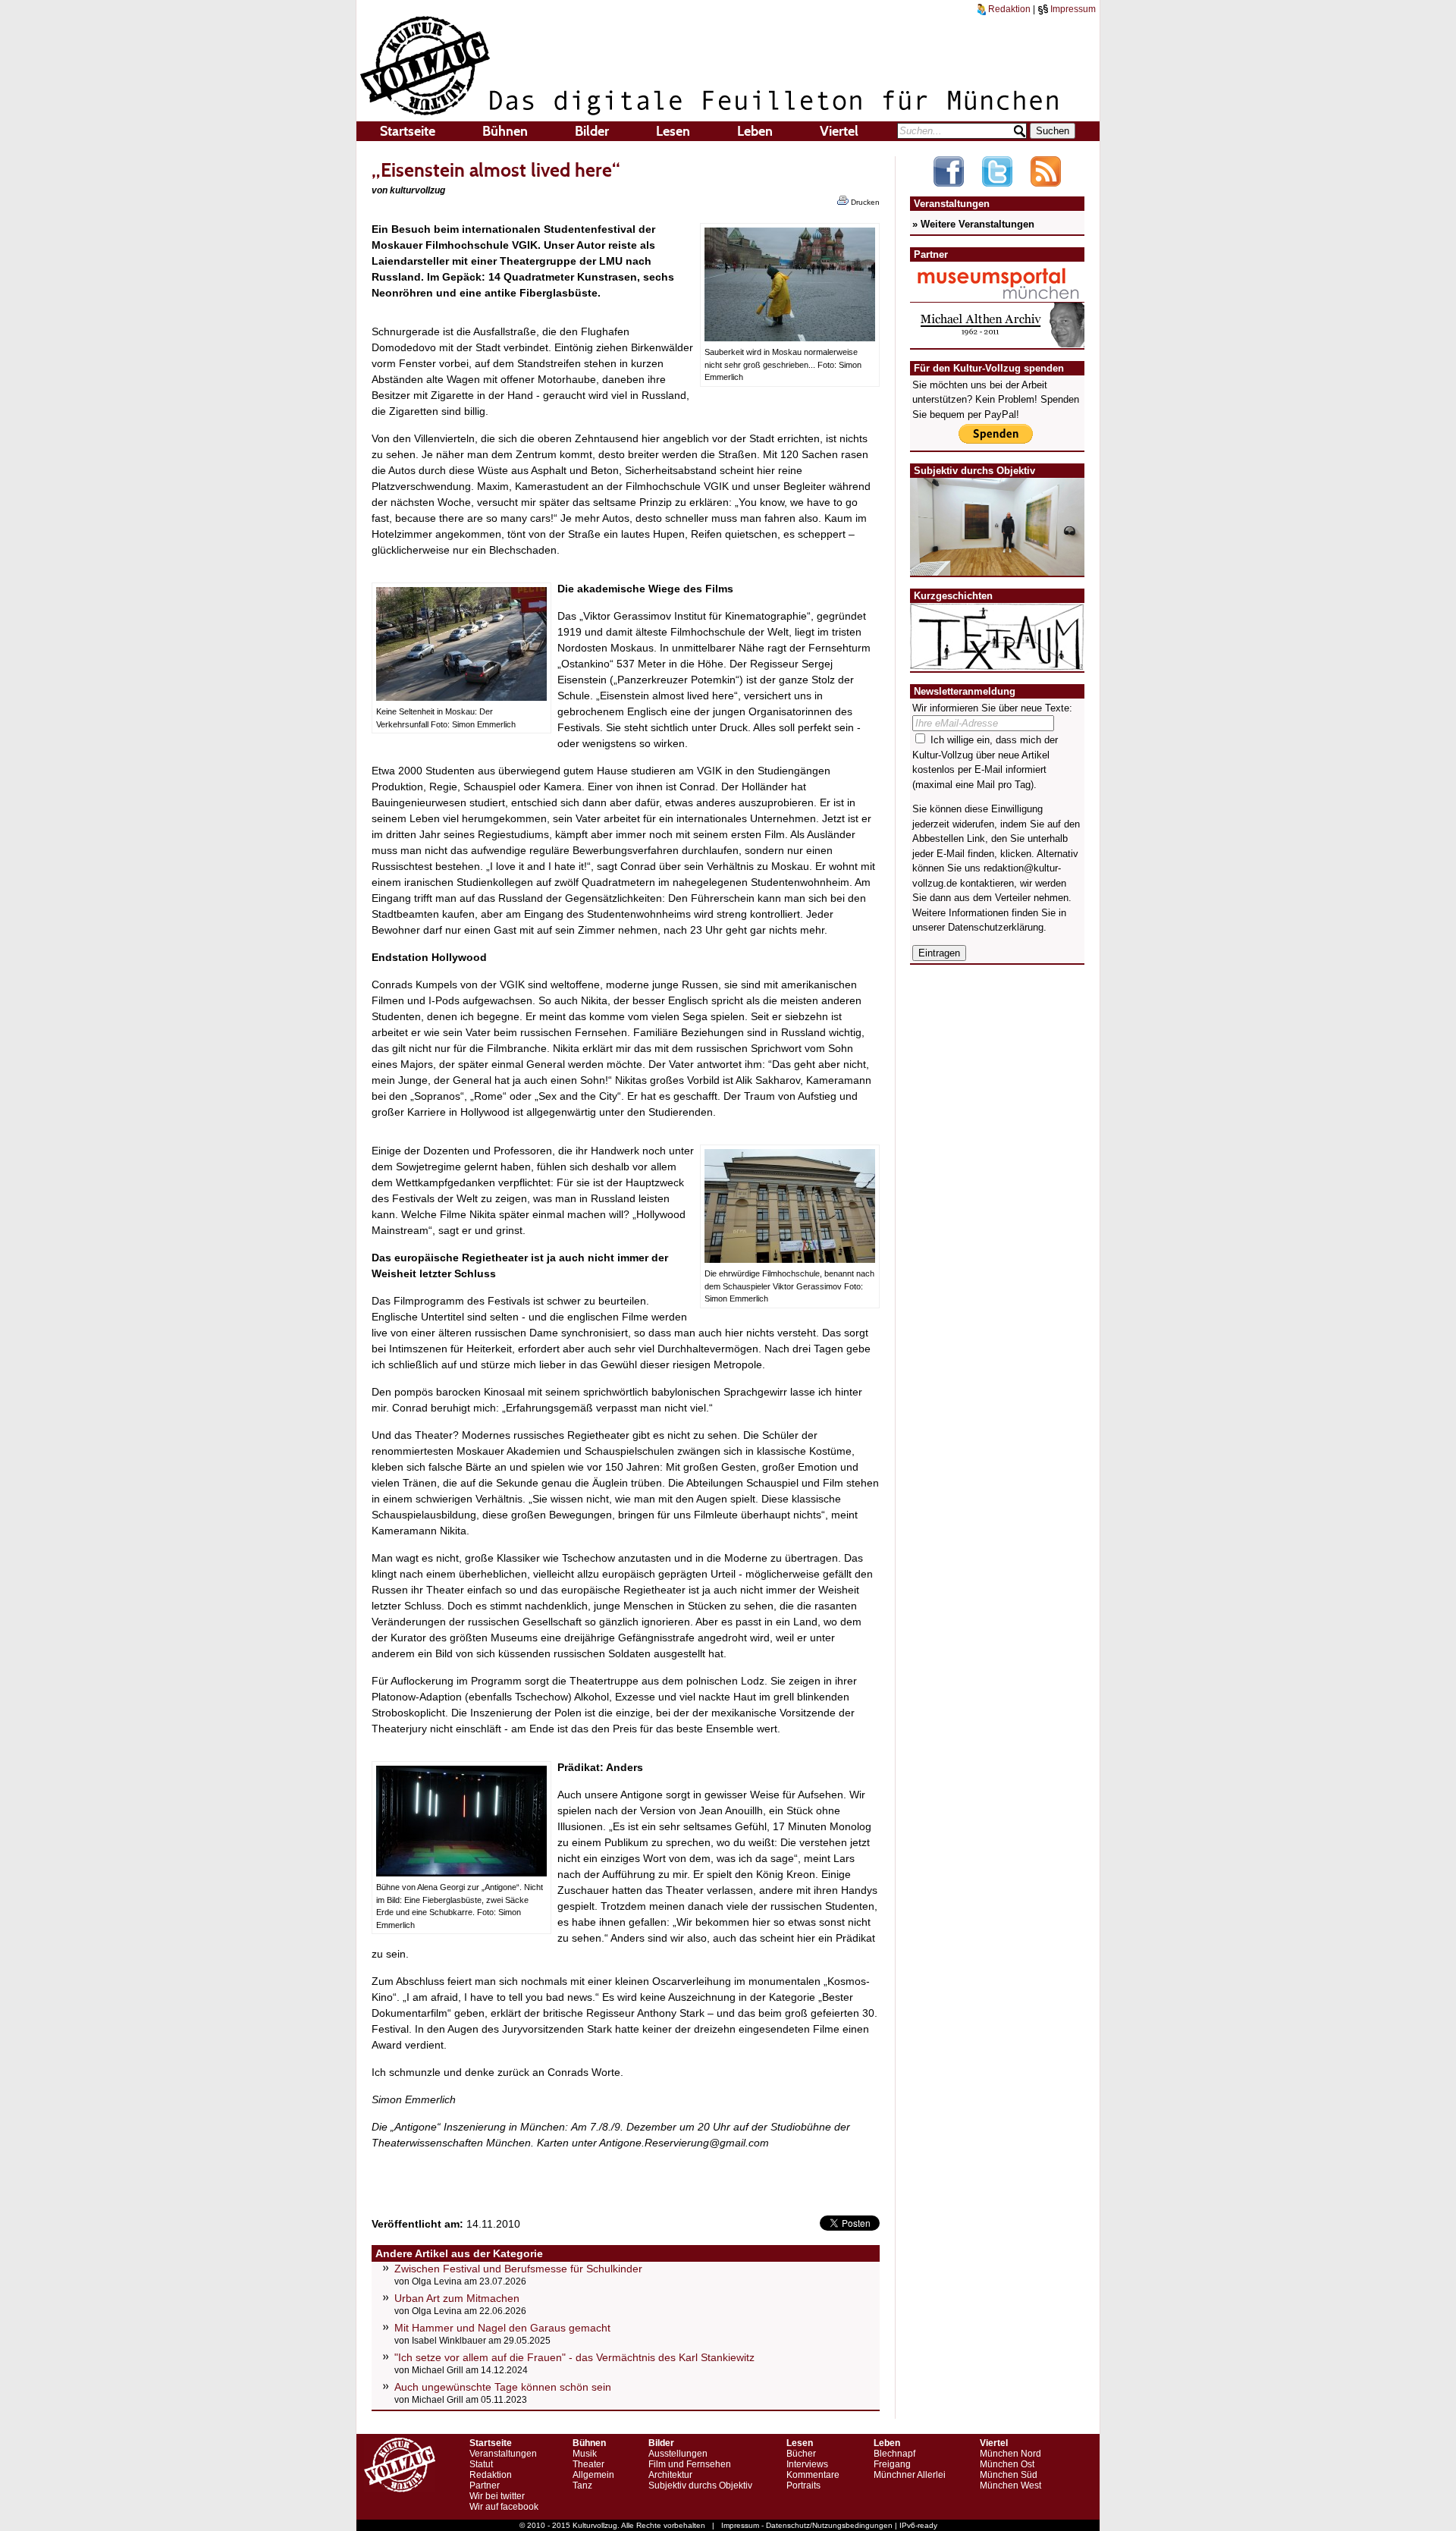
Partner (485, 2485)
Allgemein (593, 2475)
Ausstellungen (678, 2454)
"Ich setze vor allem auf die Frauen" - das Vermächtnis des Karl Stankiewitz (574, 2357)
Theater (588, 2464)
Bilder (592, 131)
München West (1010, 2485)
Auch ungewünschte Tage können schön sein (503, 2387)
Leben (755, 131)
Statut (481, 2464)
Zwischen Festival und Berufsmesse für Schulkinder (518, 2269)
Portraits (803, 2485)
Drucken (864, 202)
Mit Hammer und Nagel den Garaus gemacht (502, 2328)
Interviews (807, 2464)
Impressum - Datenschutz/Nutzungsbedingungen (807, 2525)
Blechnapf (894, 2454)
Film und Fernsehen (690, 2464)
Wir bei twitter (497, 2496)
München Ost (1007, 2464)
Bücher (801, 2454)
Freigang (892, 2464)
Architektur (670, 2475)
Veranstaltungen (503, 2454)
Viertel (839, 131)
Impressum (1072, 9)
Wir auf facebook (504, 2507)
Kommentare (813, 2475)
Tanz (582, 2485)
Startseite (408, 131)
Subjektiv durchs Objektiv (700, 2485)
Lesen (673, 131)
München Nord (1010, 2454)
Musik (585, 2454)
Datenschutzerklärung (996, 927)
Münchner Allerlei (910, 2475)
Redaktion (1008, 9)
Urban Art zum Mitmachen (457, 2298)
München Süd (1009, 2475)
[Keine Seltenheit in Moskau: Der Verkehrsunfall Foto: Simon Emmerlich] (461, 697)
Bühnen (505, 131)
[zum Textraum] (997, 661)
